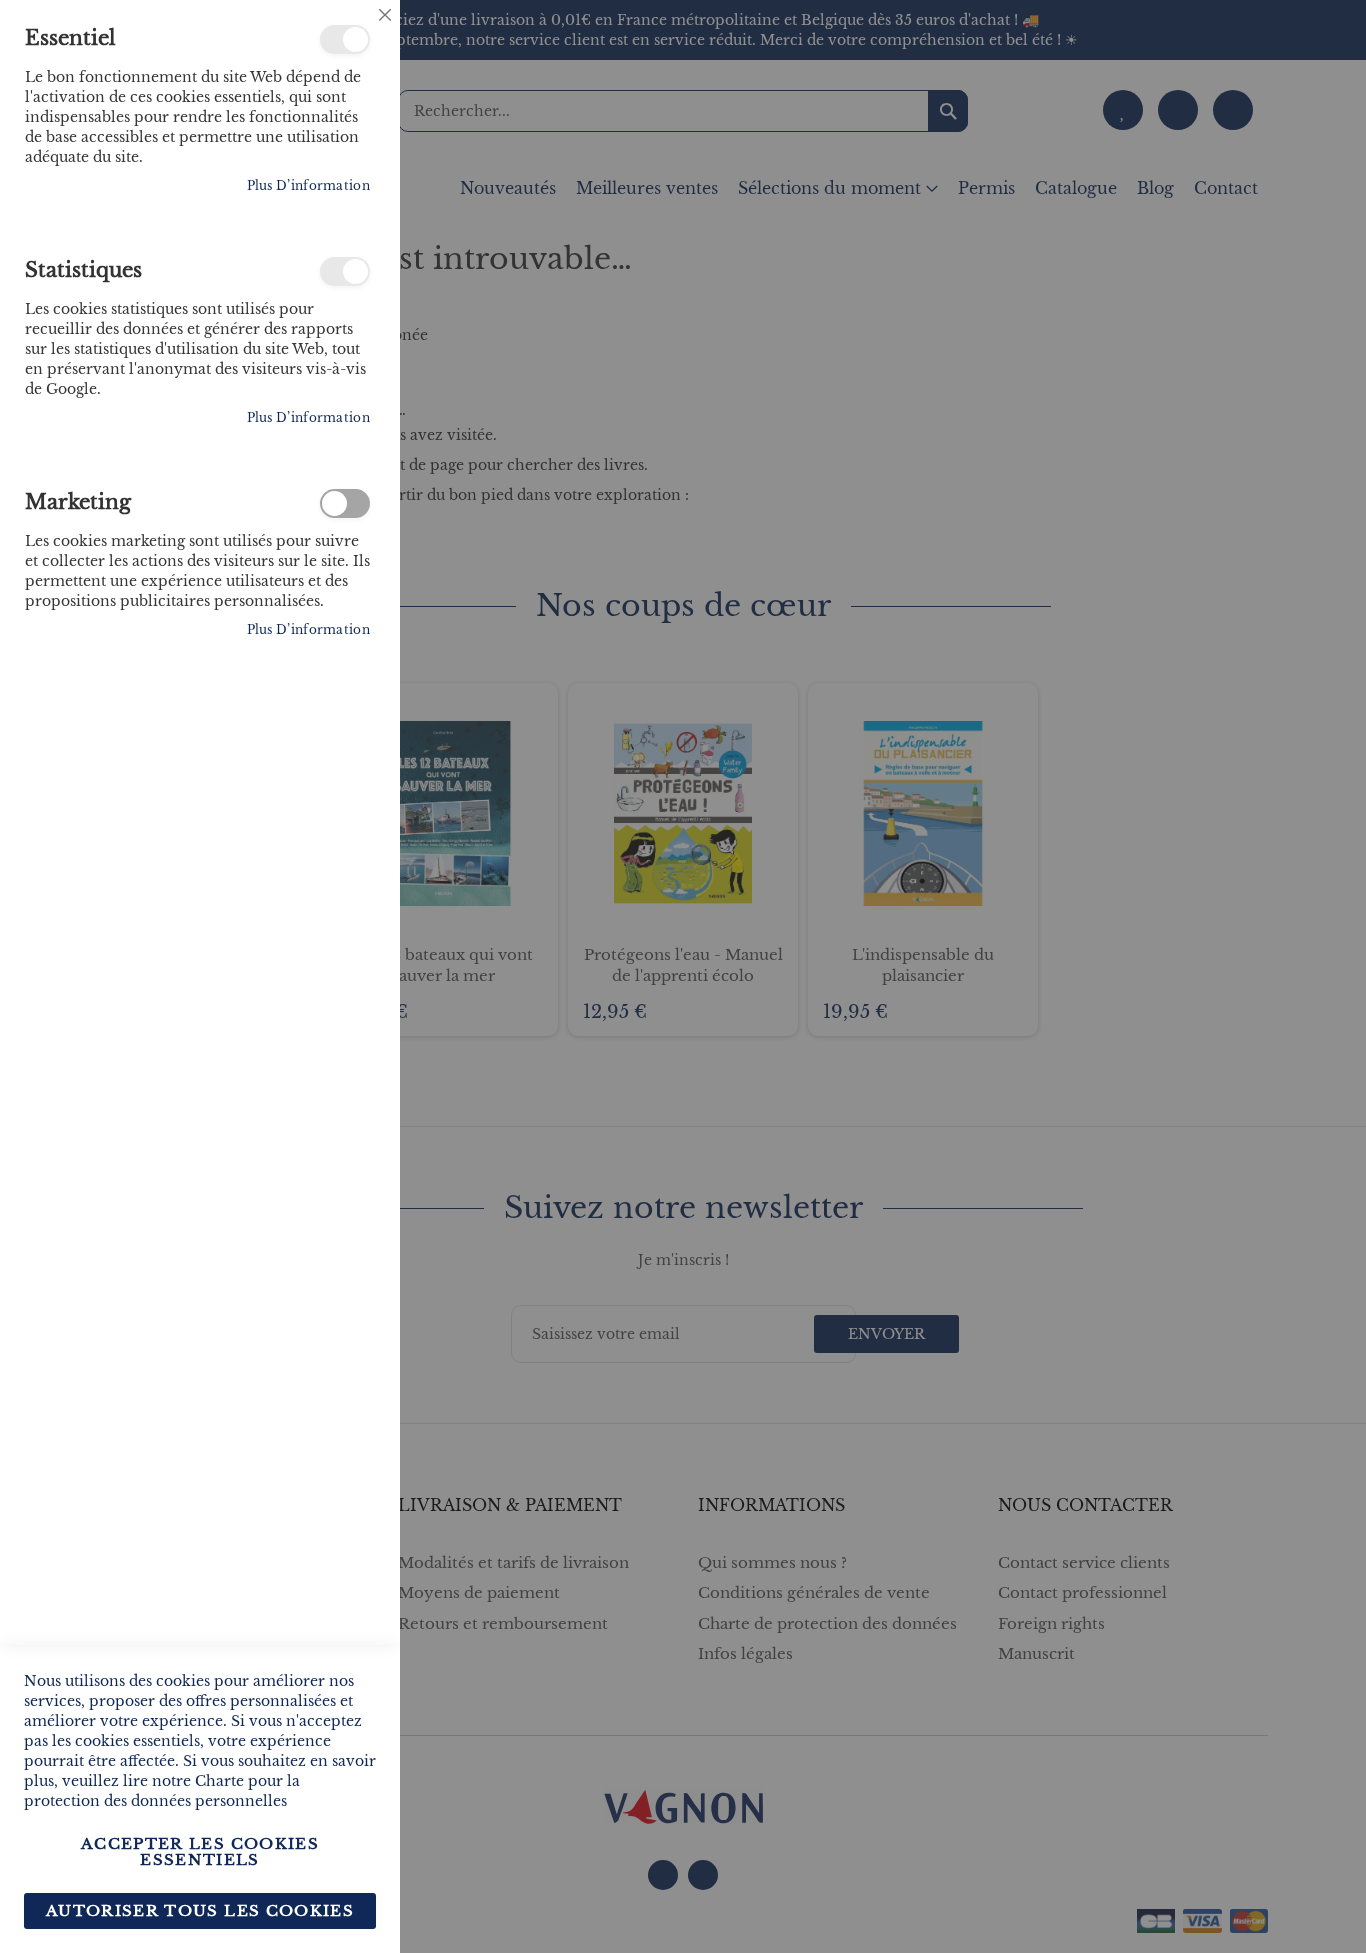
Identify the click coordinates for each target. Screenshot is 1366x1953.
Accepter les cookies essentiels (200, 1851)
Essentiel (345, 39)
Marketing (345, 503)
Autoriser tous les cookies (200, 1910)
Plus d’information (308, 185)
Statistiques (345, 271)
